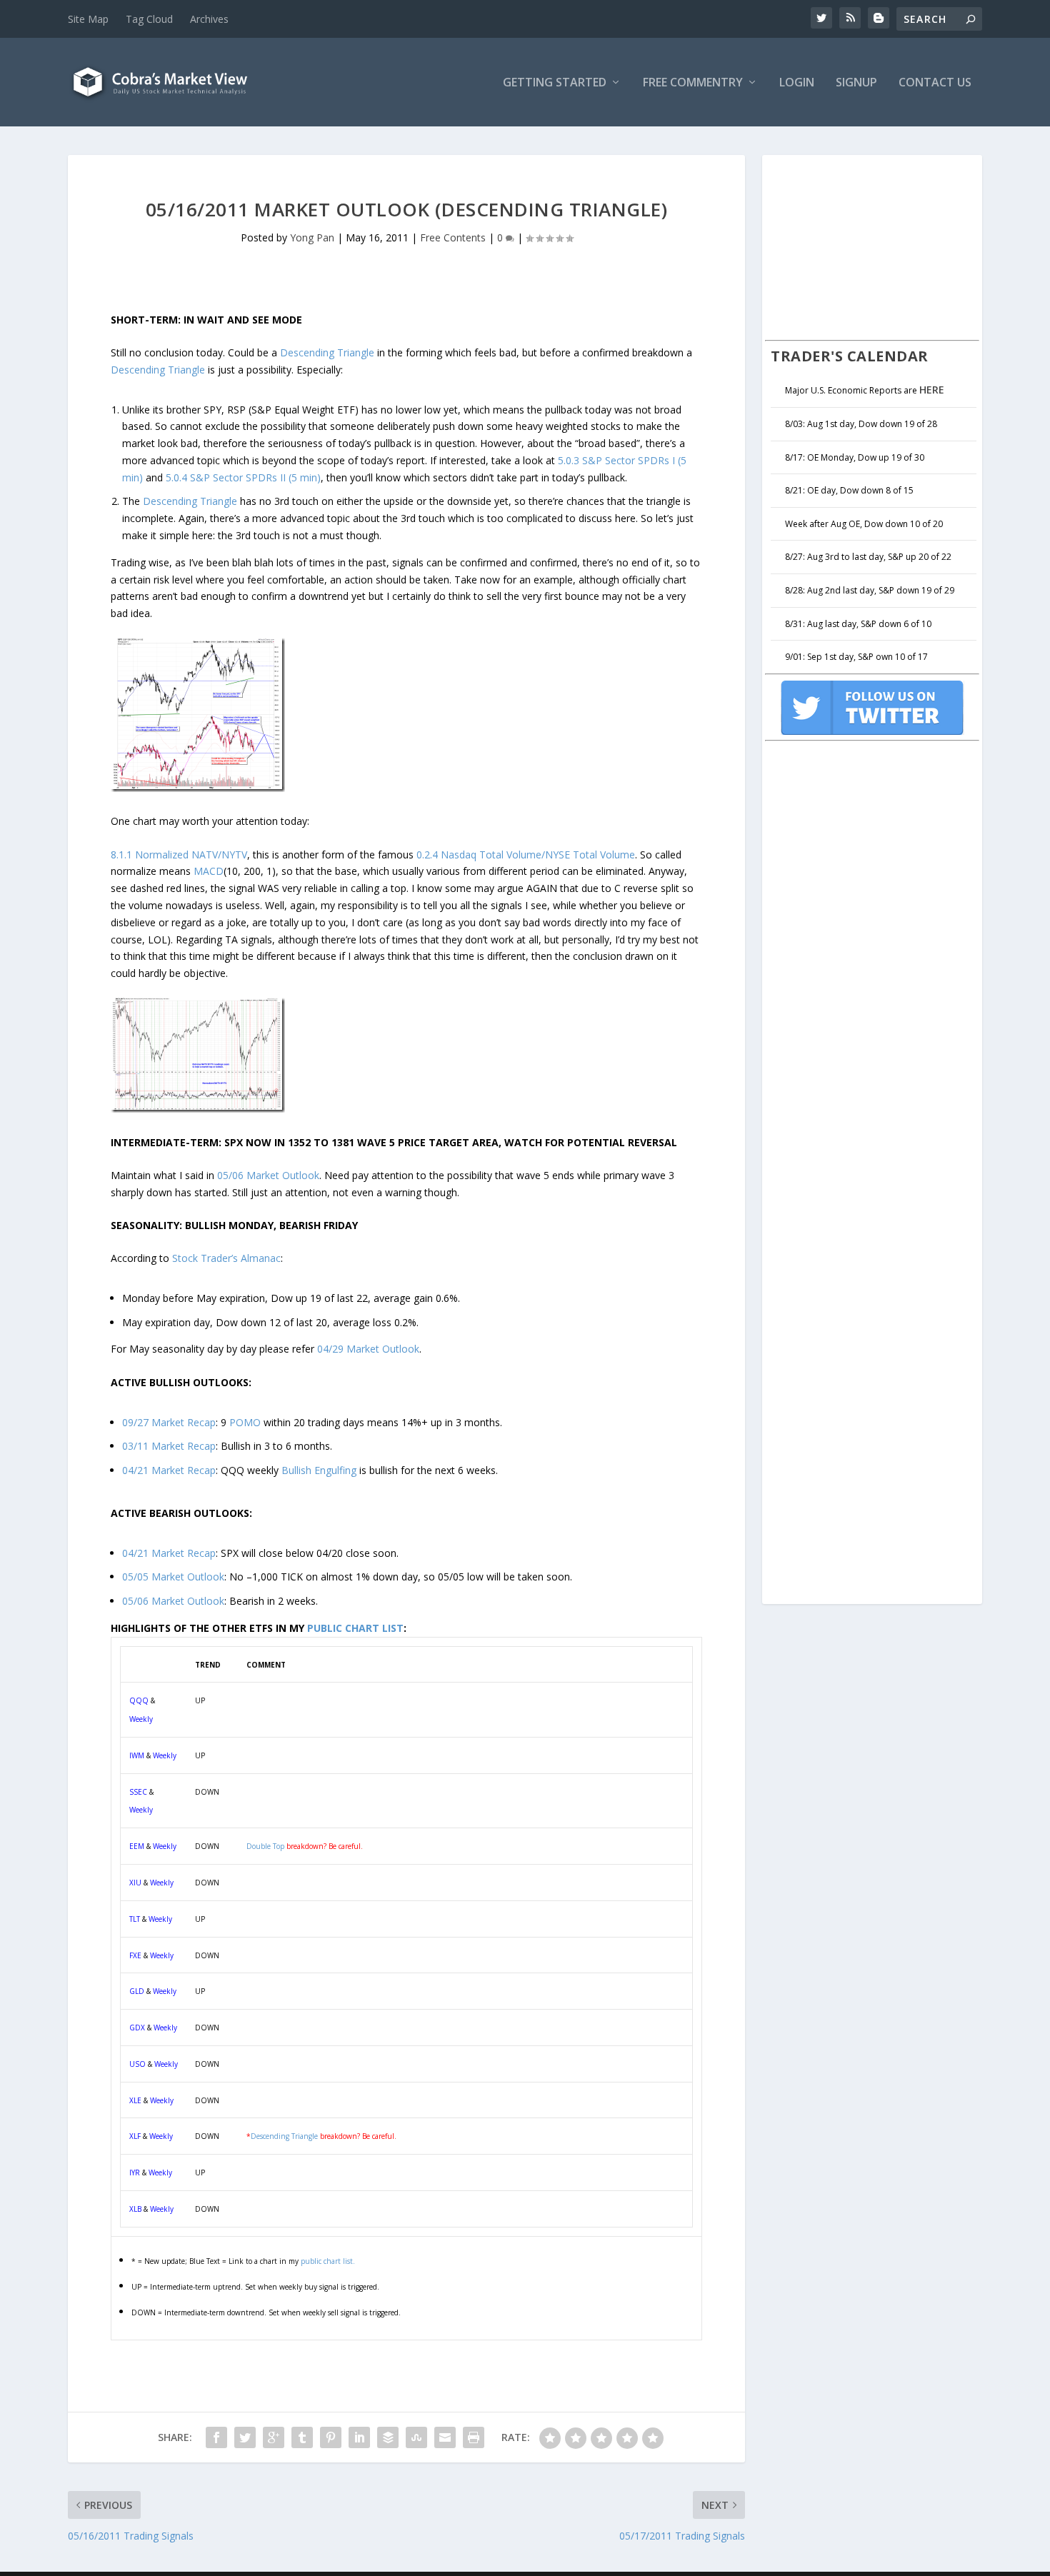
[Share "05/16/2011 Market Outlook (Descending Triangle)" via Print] (474, 2437)
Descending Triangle (327, 352)
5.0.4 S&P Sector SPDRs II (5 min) (243, 477)
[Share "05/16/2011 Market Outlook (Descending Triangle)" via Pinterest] (331, 2437)
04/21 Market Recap (169, 1470)
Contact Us (935, 83)
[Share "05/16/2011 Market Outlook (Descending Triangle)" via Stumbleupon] (416, 2437)
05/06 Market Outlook (268, 1175)
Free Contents (453, 237)
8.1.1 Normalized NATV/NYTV (179, 855)
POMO (245, 1422)
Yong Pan (312, 237)
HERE (932, 390)
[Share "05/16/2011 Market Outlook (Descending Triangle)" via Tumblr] (302, 2437)
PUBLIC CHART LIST (355, 1628)
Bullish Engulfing (319, 1470)
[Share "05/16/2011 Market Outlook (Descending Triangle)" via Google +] (274, 2437)
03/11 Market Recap (169, 1446)
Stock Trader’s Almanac (226, 1258)
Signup (856, 83)
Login (797, 83)
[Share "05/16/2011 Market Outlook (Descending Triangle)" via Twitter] (245, 2437)
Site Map (88, 19)
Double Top (265, 1846)
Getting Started (555, 83)
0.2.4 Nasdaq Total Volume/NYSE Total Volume (526, 855)
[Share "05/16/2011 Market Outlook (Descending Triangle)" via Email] (445, 2437)
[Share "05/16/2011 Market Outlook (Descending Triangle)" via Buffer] (388, 2437)
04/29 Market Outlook (368, 1349)
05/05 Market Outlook (173, 1577)
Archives (209, 19)
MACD (209, 871)
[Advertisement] (872, 246)
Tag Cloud (149, 19)
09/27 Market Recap (169, 1422)
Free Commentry (693, 83)
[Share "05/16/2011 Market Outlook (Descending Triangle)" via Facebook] (216, 2437)
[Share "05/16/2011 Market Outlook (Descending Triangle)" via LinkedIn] (359, 2437)
